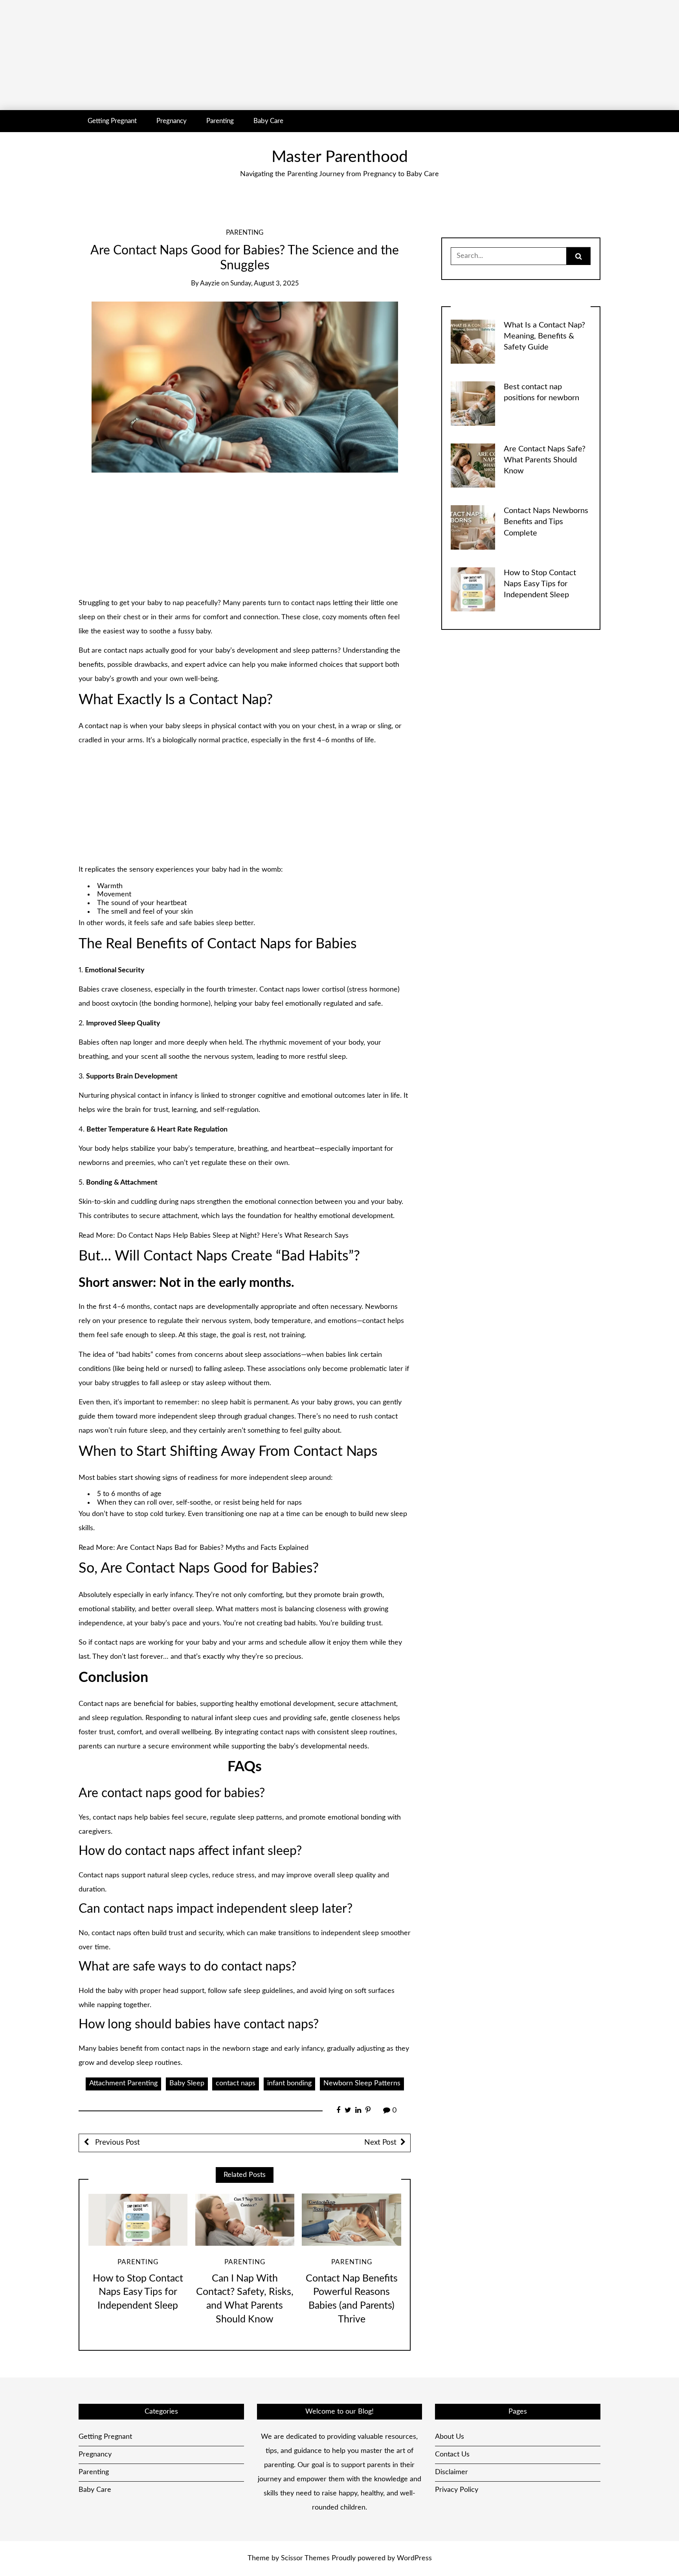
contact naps (236, 2083)
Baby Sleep (187, 2083)
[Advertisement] (236, 55)
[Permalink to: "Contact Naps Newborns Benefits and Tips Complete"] (473, 527)
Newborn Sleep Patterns (362, 2083)
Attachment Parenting (123, 2083)
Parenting (220, 121)
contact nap (103, 726)
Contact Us (452, 2455)
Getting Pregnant (112, 121)
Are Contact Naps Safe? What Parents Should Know (545, 460)
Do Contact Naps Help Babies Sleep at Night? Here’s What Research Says (233, 1236)
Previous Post (117, 2143)
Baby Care (268, 121)
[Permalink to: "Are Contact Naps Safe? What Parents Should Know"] (473, 465)
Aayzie (210, 283)
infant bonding (289, 2083)
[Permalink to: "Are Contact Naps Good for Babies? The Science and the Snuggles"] (245, 387)
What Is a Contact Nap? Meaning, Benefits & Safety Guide (544, 336)
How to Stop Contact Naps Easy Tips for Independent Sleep (138, 2292)
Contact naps (280, 990)
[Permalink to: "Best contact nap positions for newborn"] (473, 403)
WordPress (414, 2558)
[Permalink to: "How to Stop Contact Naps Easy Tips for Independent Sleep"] (138, 2220)
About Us (450, 2437)
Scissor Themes (305, 2558)
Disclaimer (451, 2472)
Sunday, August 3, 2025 (264, 283)
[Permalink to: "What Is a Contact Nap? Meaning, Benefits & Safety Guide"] (473, 341)
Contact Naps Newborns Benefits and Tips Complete (546, 522)
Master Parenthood (340, 157)
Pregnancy (172, 121)
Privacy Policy (457, 2490)
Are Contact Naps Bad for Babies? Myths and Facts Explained (212, 1548)
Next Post (380, 2143)
